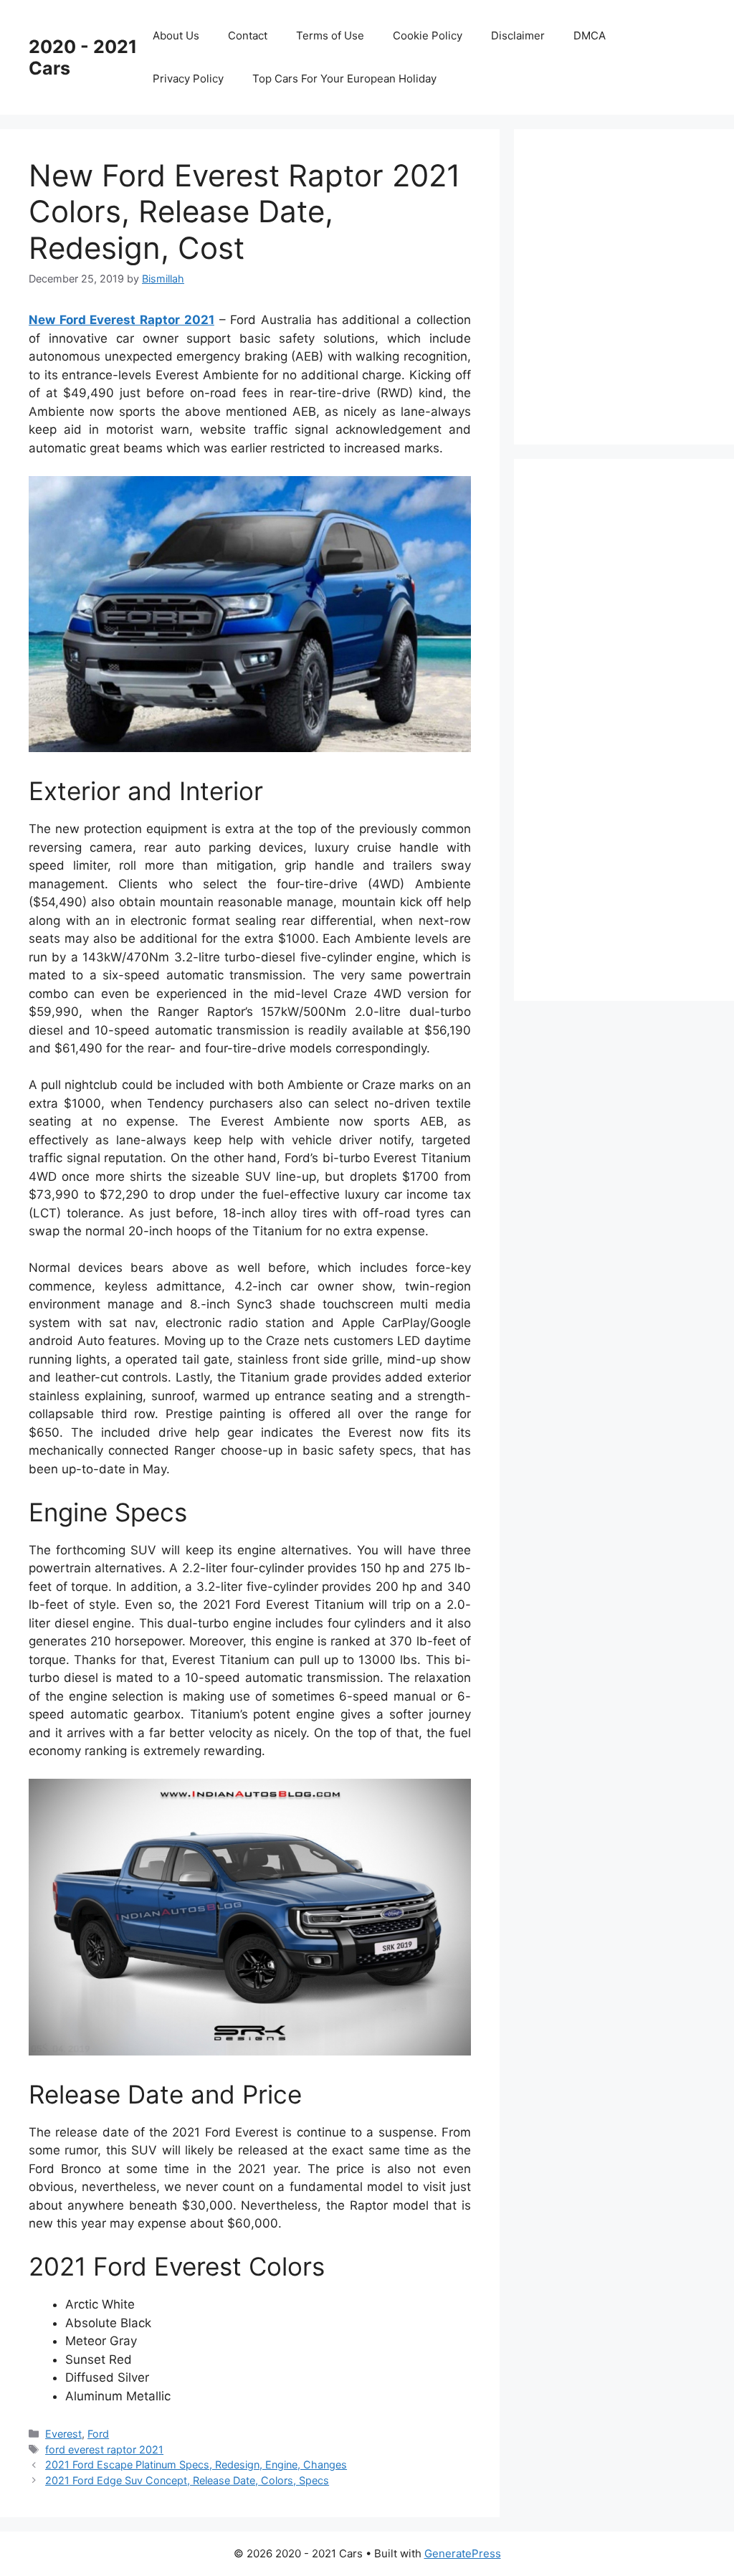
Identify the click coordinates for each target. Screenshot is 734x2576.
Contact (248, 35)
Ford (98, 2434)
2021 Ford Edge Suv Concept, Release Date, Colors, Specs (187, 2480)
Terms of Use (330, 35)
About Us (176, 35)
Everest (63, 2434)
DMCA (590, 35)
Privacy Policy (188, 79)
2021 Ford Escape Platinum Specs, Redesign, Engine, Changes (196, 2465)
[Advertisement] (638, 284)
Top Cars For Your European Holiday (344, 79)
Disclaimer (518, 35)
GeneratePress (463, 2553)
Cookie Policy (428, 35)
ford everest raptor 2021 (104, 2449)
